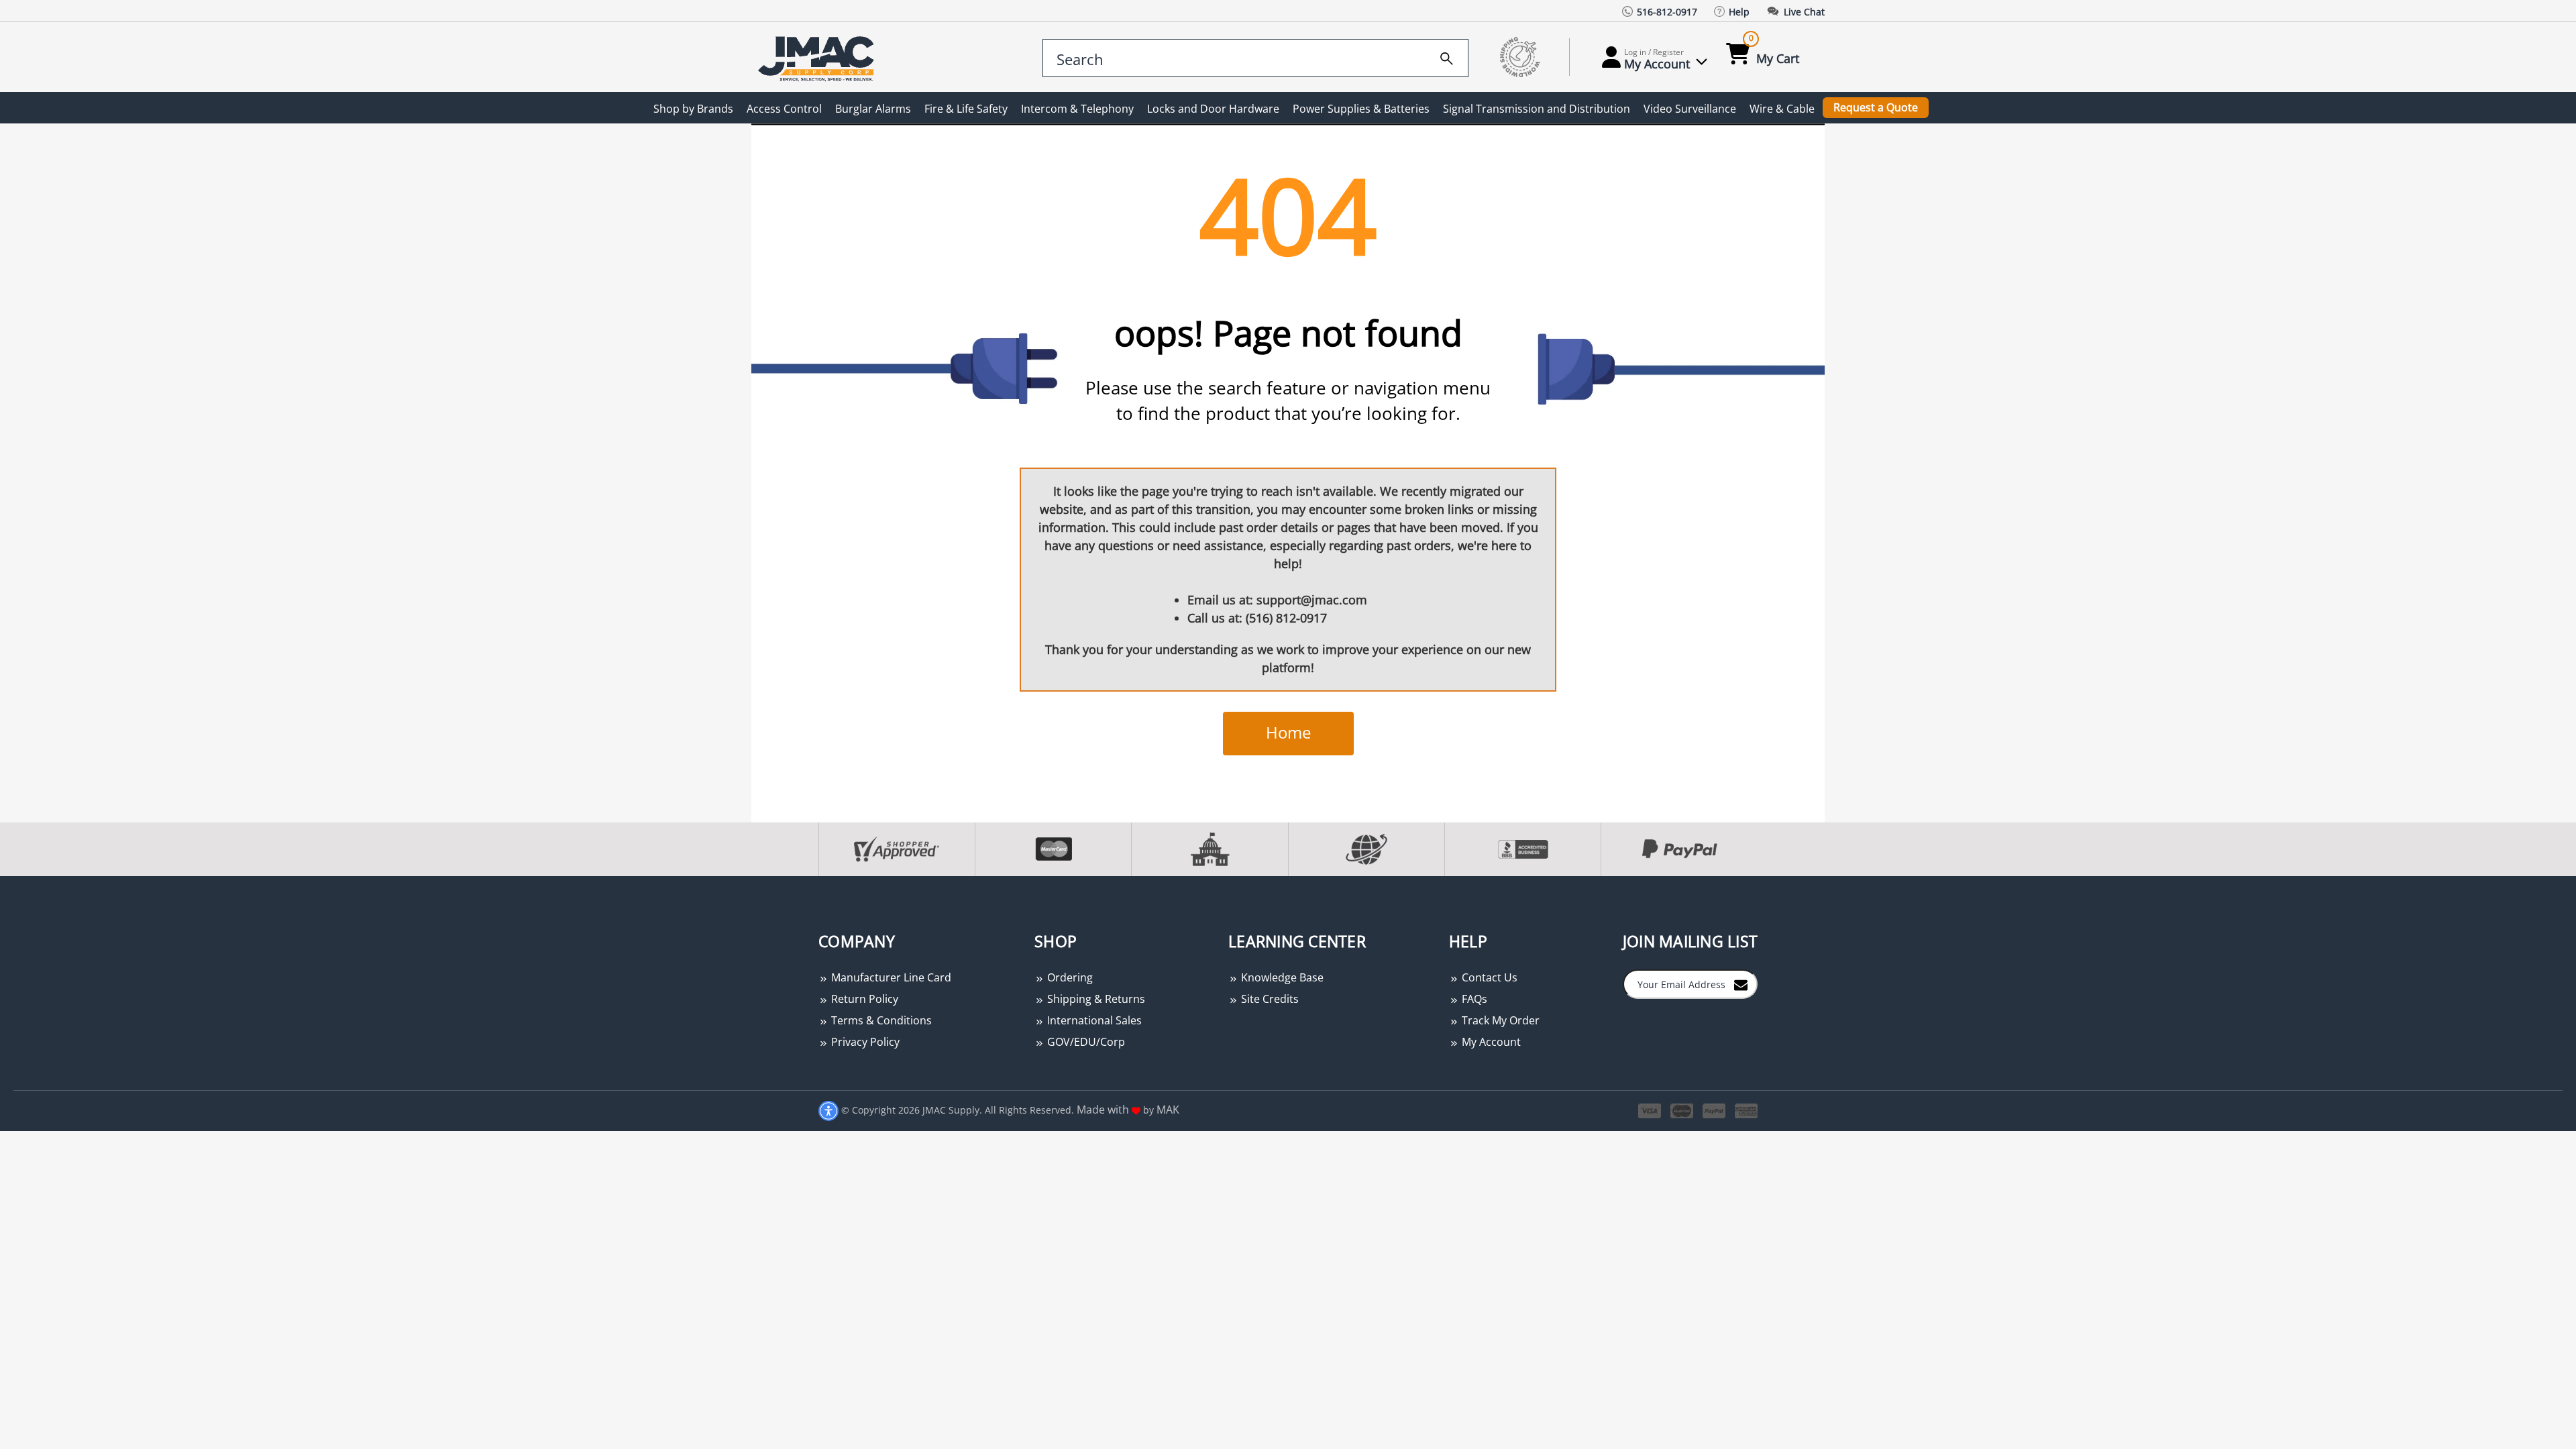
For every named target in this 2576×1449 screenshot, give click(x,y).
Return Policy (863, 999)
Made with (1104, 1110)
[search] (1447, 56)
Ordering (1069, 977)
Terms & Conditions (880, 1020)
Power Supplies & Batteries (1361, 109)
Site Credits (1269, 999)
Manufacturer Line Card (890, 977)
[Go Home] (818, 57)
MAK (1168, 1110)
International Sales (1093, 1020)
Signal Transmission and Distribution (1537, 109)
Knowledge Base (1281, 977)
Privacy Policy (864, 1042)
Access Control (784, 109)
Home (1288, 732)
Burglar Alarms (873, 109)
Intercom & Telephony (1077, 109)
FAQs (1473, 999)
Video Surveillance (1690, 109)
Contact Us (1488, 977)
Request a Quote (1876, 107)
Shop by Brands (693, 109)
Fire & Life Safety (966, 109)
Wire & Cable (1782, 109)
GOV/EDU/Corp (1085, 1042)
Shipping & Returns (1095, 999)
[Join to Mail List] (1741, 983)
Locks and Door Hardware (1213, 109)
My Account (1490, 1042)
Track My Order (1499, 1020)
